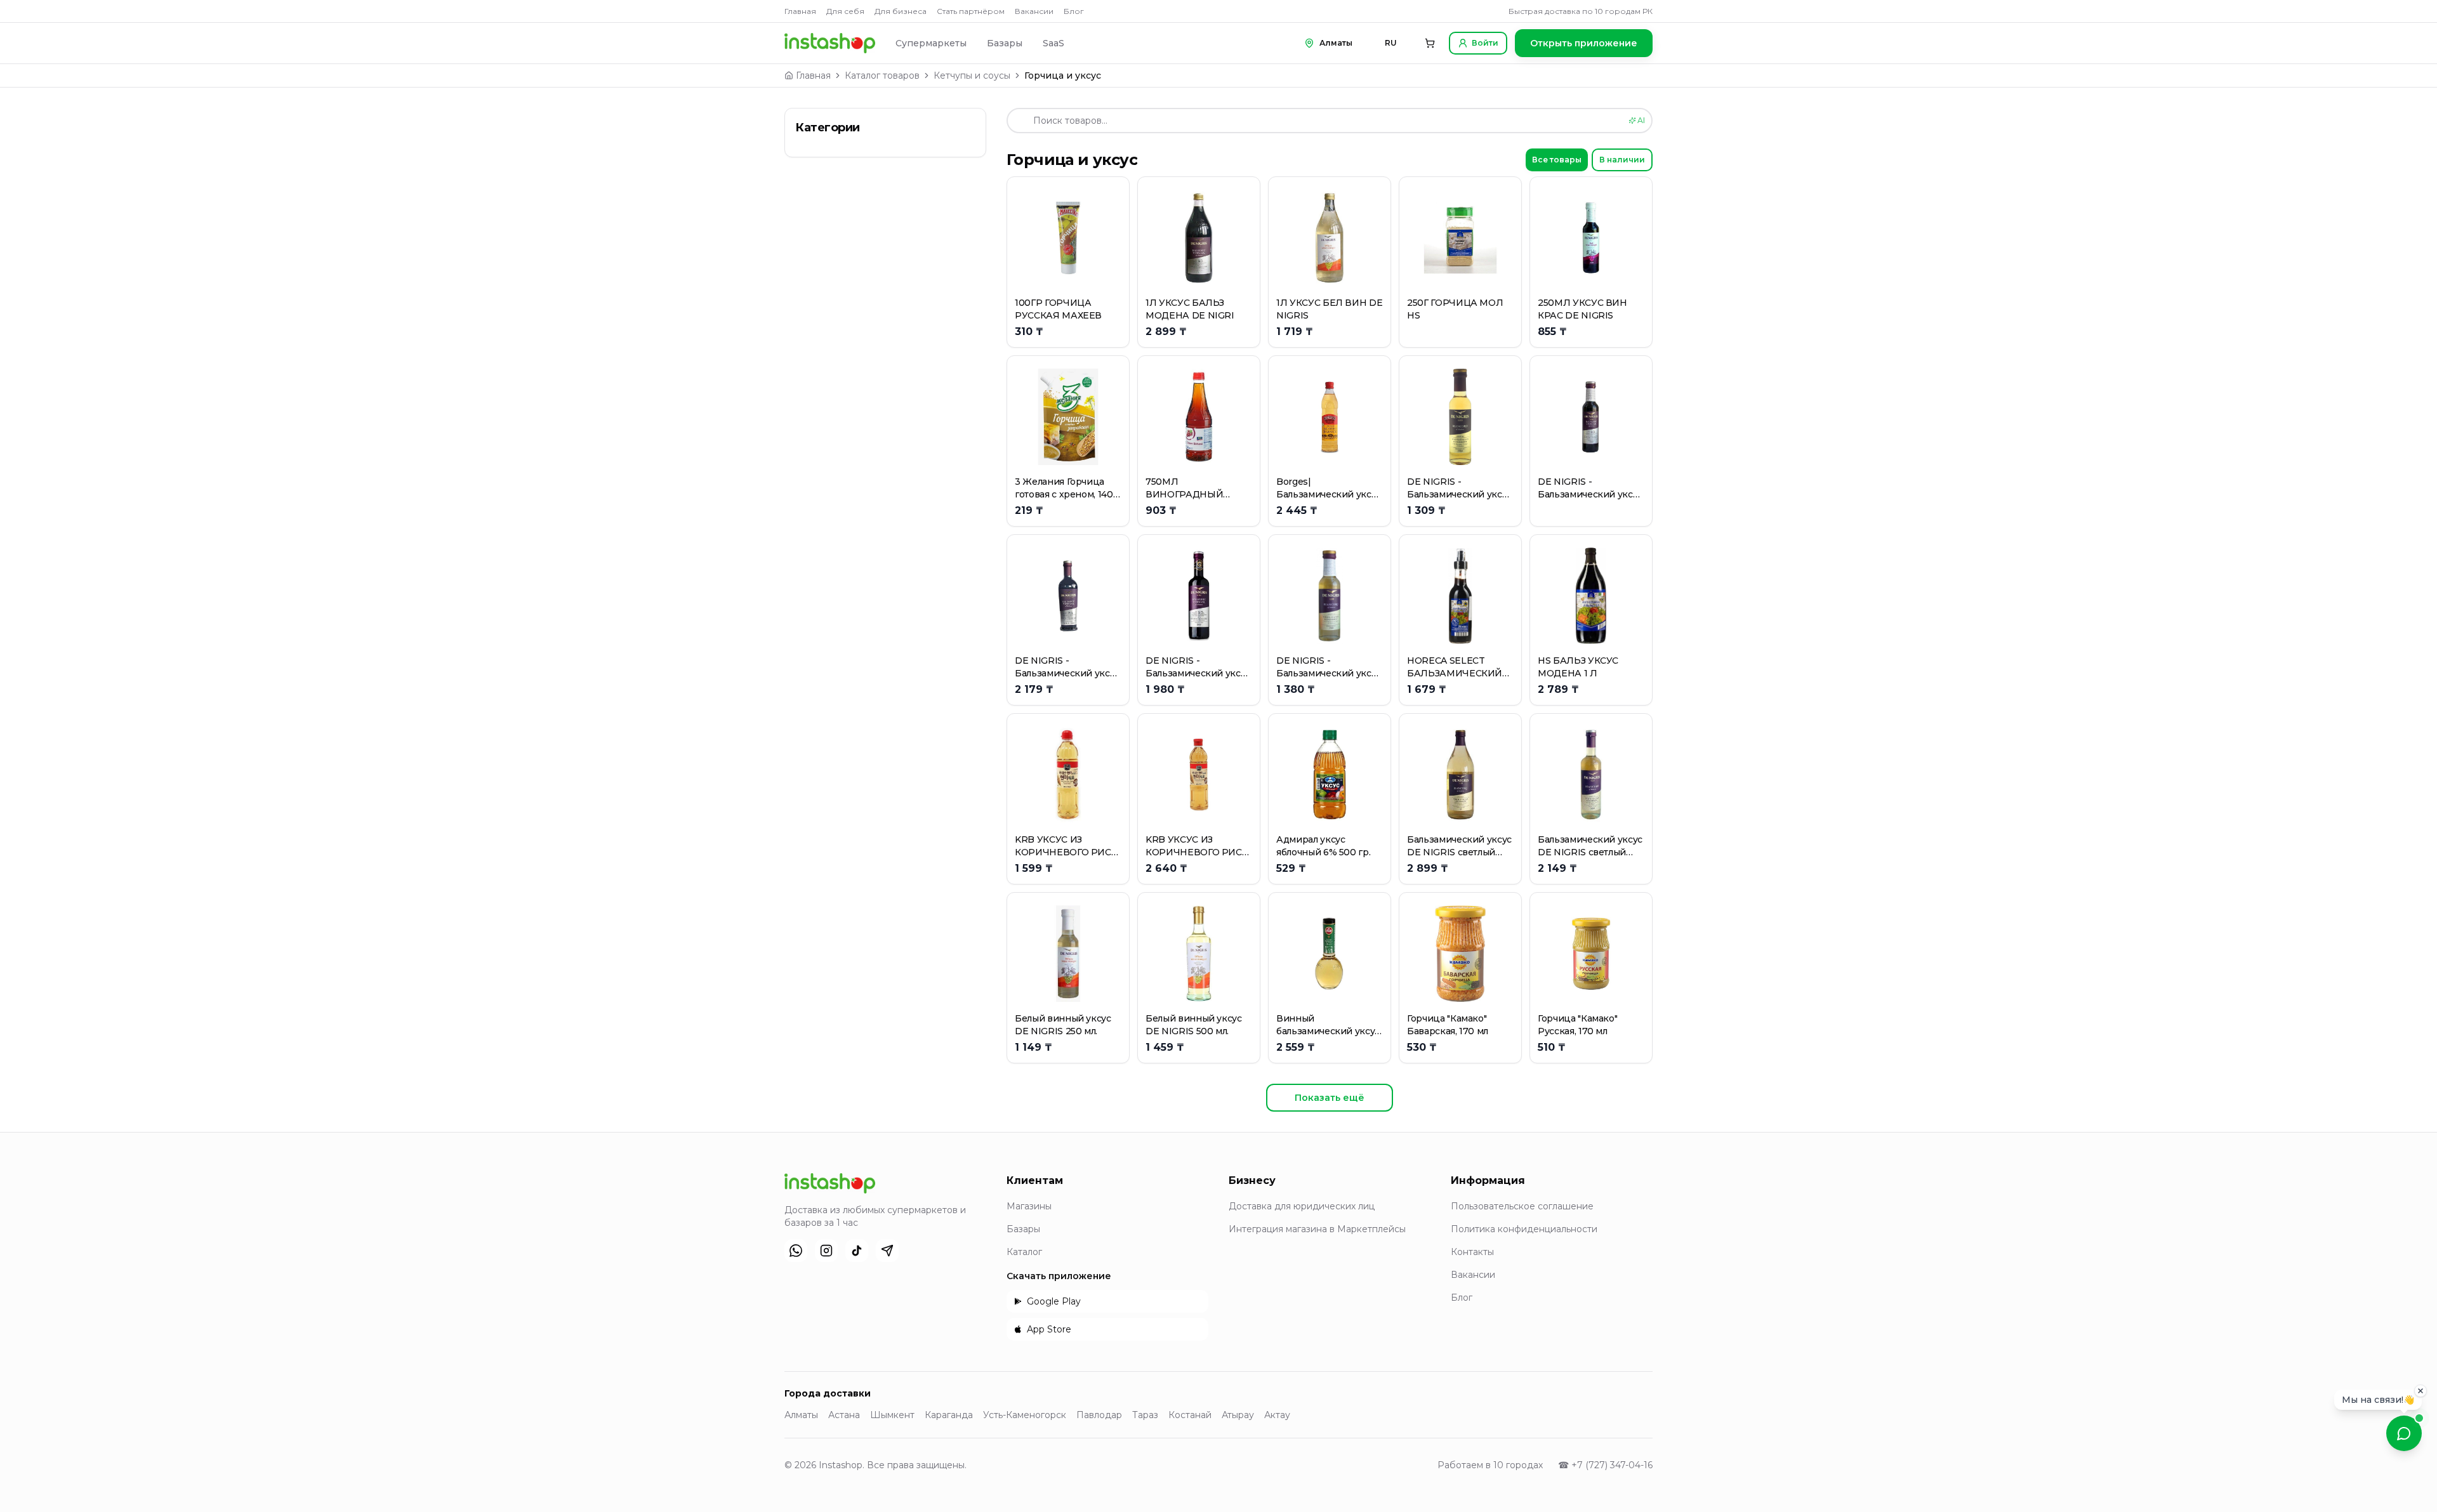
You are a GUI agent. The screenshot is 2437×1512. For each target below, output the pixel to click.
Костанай (1190, 1415)
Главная (800, 11)
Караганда (949, 1415)
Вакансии (1034, 11)
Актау (1277, 1415)
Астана (844, 1415)
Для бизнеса (901, 11)
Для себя (845, 11)
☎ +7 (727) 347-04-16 (1605, 1465)
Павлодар (1099, 1415)
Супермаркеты (931, 43)
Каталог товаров (882, 76)
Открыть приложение (1584, 43)
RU (1391, 43)
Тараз (1145, 1415)
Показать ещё (1330, 1098)
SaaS (1053, 43)
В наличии (1622, 160)
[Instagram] (826, 1251)
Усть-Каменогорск (1025, 1415)
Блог (1074, 11)
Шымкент (892, 1415)
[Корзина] (1430, 43)
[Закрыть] (2420, 1387)
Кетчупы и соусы (972, 76)
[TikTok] (857, 1251)
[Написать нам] (2404, 1433)
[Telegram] (887, 1251)
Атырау (1238, 1415)
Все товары (1557, 160)
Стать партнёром (971, 11)
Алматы (801, 1415)
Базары (1005, 43)
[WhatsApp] (796, 1251)
